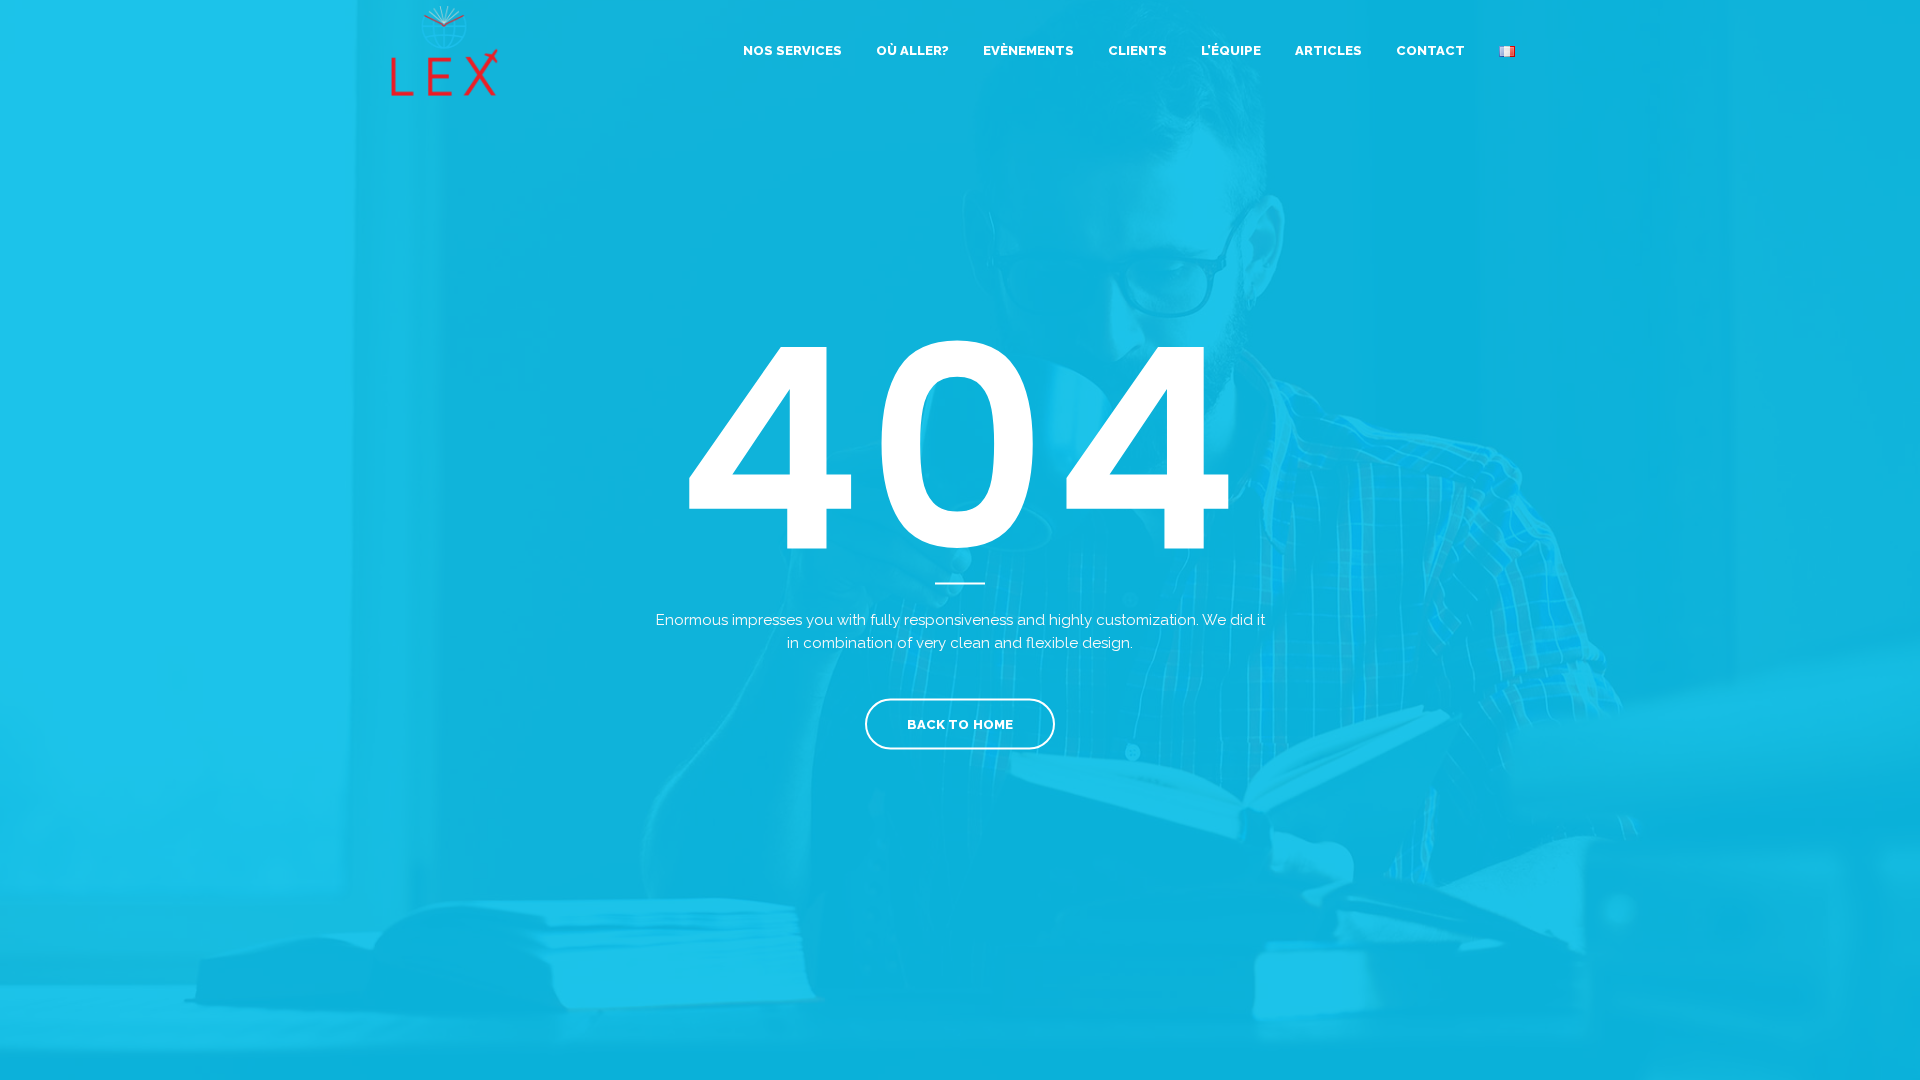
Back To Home (959, 724)
